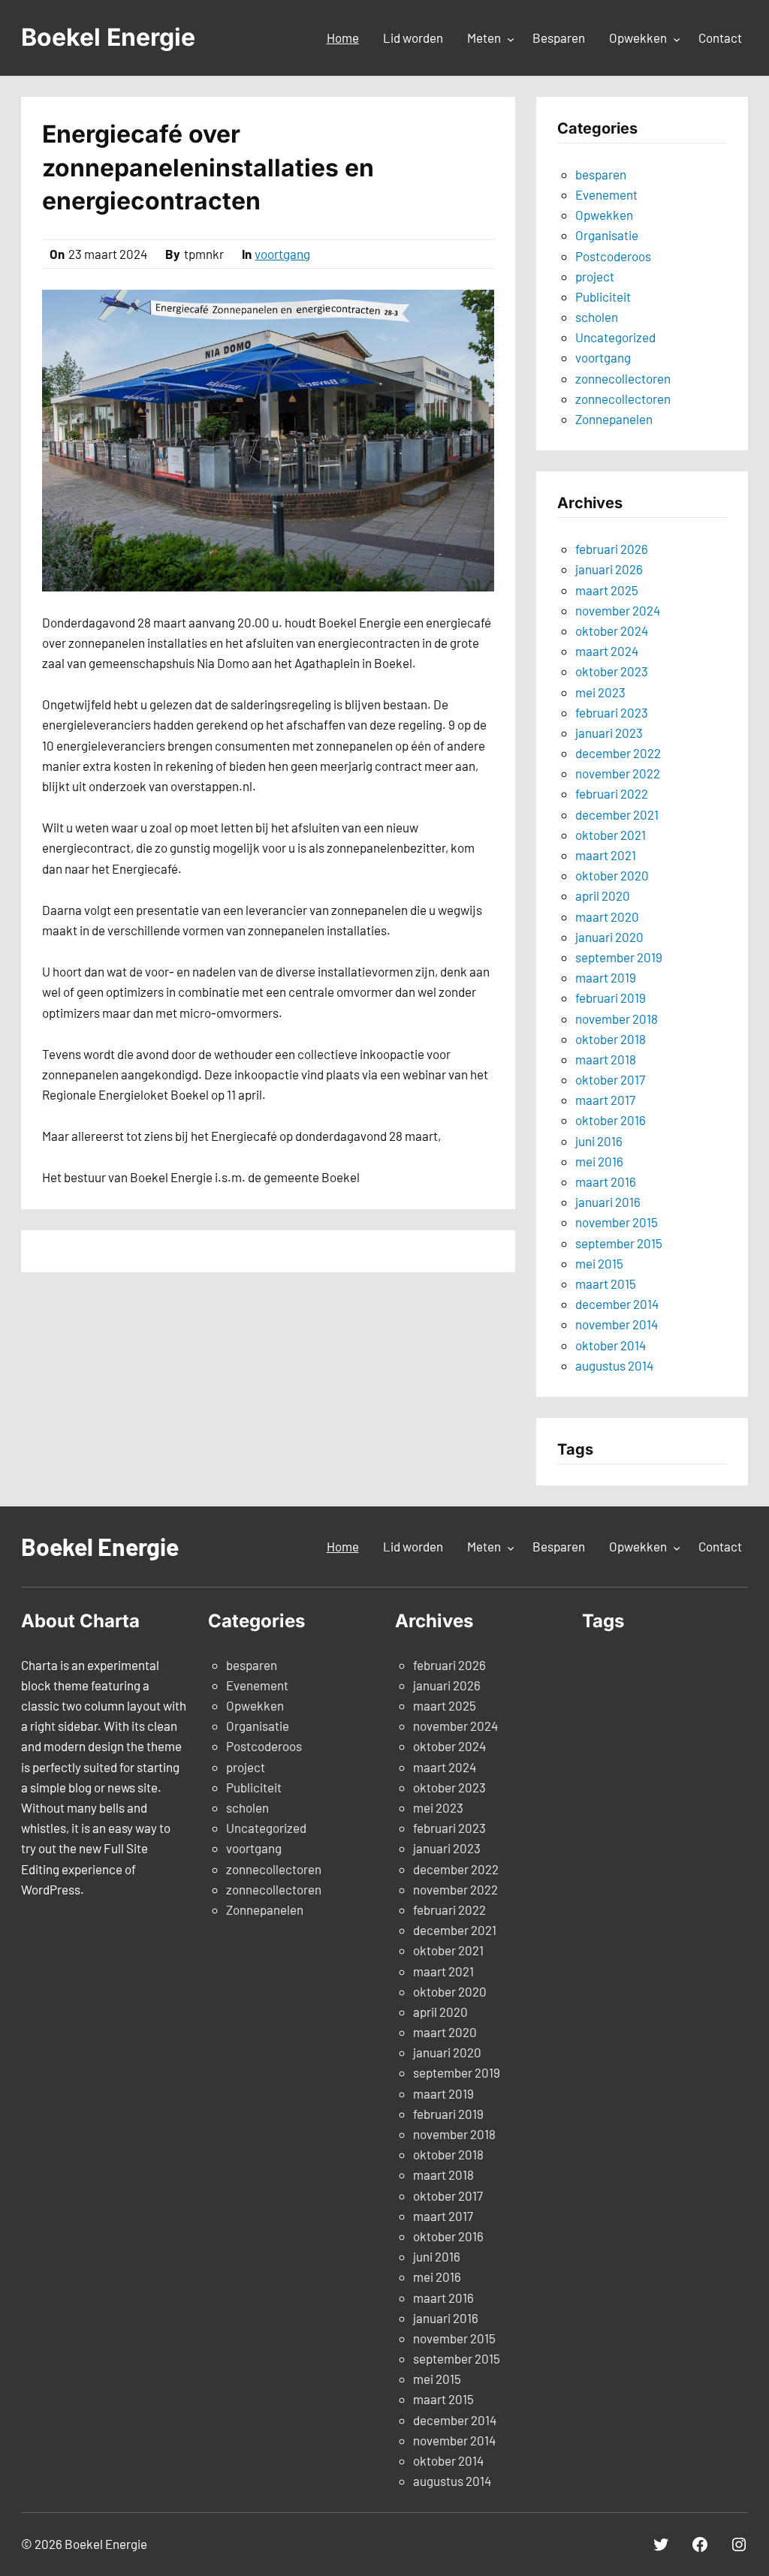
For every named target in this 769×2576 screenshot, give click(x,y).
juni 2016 (599, 1141)
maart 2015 (606, 1283)
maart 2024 (607, 651)
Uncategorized (615, 337)
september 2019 (619, 957)
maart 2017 (605, 1100)
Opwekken (604, 215)
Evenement (606, 194)
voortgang (282, 254)
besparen (601, 174)
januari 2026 (609, 569)
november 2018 (617, 1019)
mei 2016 (599, 1161)
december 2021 (617, 814)
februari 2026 (612, 549)
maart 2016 (606, 1181)
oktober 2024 (612, 630)
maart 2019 (606, 977)
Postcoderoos (613, 256)
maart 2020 (607, 916)
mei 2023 (600, 692)
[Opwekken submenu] (677, 39)
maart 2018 (606, 1059)
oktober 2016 (611, 1120)
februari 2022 (612, 793)
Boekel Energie (108, 37)
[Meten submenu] (511, 39)
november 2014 (617, 1324)
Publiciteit (603, 296)
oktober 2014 (611, 1345)
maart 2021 (606, 855)
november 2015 (617, 1222)
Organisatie (607, 235)
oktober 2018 (611, 1039)
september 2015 (619, 1243)
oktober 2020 (612, 875)
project (595, 276)
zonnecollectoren (623, 378)
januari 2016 (608, 1202)
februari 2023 (612, 712)
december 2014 (617, 1304)
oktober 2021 (611, 835)
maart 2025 (607, 590)
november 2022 (618, 773)
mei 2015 (599, 1263)
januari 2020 (609, 937)
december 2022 (618, 753)
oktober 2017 (610, 1079)
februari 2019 (611, 998)
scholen (597, 317)
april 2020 (603, 895)
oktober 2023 (612, 671)
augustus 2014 (614, 1365)
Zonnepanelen (614, 419)
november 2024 (618, 610)
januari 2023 (609, 733)
